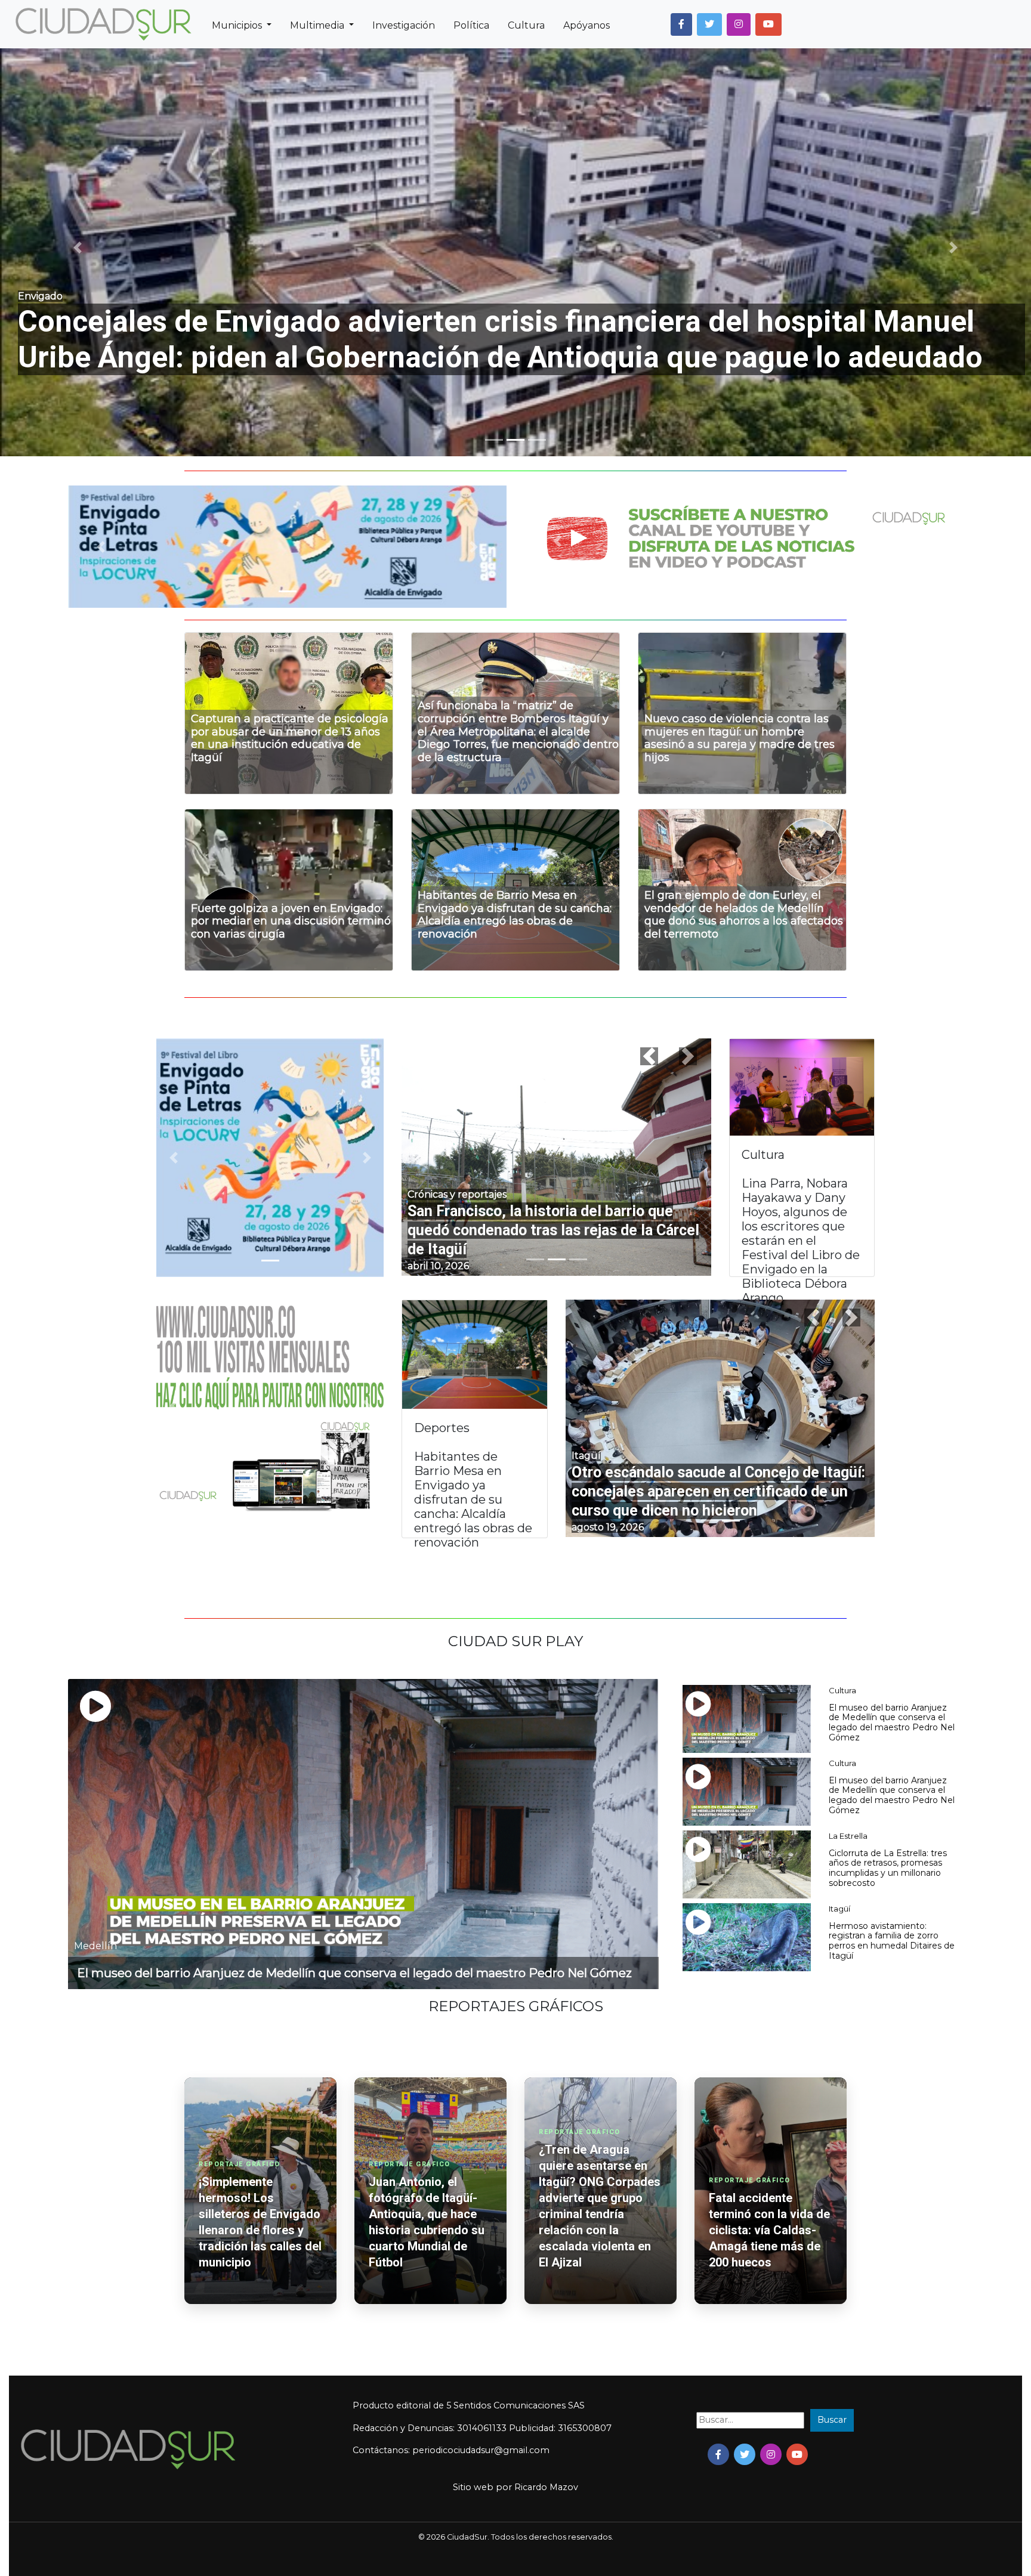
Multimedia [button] (318, 25)
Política (471, 25)
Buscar (832, 2420)
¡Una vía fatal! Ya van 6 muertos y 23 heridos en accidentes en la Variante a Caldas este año (556, 1230)
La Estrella (848, 1836)
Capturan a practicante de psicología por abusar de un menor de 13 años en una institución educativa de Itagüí (290, 738)
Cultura (526, 25)
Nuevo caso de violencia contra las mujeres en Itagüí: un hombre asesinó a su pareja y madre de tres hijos (740, 738)
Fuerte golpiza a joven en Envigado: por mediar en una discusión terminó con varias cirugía (291, 921)
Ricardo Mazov (546, 2487)
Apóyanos (587, 25)
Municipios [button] (238, 25)
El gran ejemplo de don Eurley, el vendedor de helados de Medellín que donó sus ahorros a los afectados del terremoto (744, 915)
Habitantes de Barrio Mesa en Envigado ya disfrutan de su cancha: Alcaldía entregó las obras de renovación (515, 915)
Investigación (404, 25)
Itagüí (839, 1909)
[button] (681, 24)
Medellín (95, 1946)
